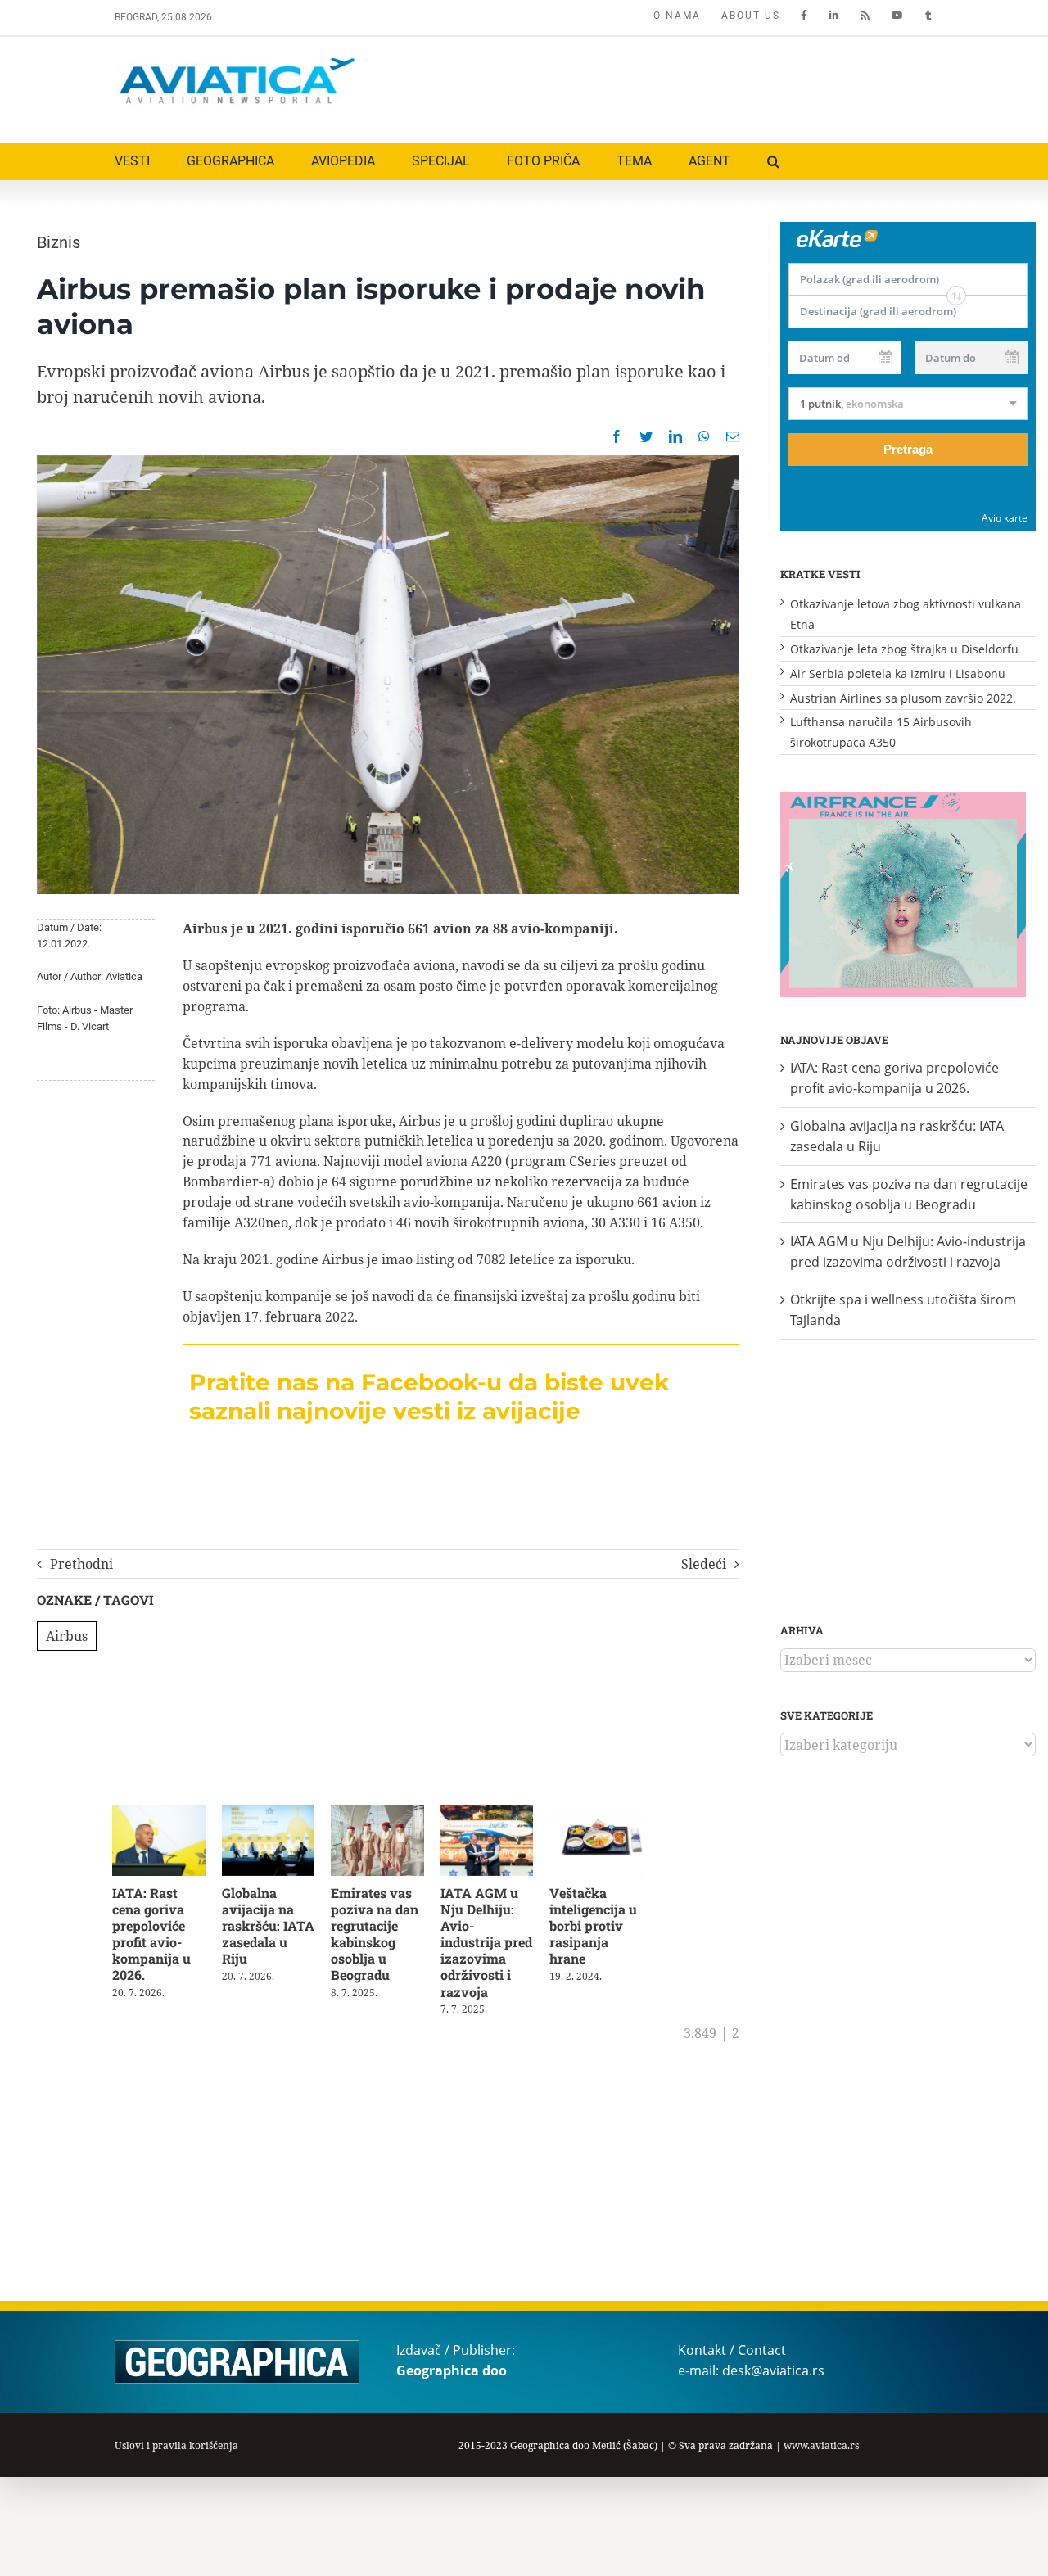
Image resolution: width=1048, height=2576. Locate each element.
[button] (773, 162)
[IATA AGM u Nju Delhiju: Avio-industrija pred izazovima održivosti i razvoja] (501, 1814)
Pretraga (908, 449)
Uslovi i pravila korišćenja (176, 2445)
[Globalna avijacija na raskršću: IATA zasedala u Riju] (275, 1814)
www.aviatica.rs (821, 2445)
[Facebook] (617, 436)
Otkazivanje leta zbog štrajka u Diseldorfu (904, 649)
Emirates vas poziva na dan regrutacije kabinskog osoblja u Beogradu (383, 1937)
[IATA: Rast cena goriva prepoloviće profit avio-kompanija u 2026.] (161, 1814)
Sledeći (704, 1564)
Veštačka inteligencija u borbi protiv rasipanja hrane (610, 1928)
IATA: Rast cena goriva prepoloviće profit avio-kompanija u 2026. (151, 1937)
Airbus (67, 1636)
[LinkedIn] (675, 436)
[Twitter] (646, 436)
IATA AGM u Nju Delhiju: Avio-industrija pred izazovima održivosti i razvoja (501, 1937)
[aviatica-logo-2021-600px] (237, 60)
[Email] (733, 436)
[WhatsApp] (704, 436)
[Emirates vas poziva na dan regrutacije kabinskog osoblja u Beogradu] (388, 1814)
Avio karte (1005, 518)
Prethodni (81, 1564)
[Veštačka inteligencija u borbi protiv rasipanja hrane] (614, 1814)
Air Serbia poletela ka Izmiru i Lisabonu (898, 673)
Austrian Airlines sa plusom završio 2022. (903, 698)
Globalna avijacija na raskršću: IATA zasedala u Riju (273, 1920)
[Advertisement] (636, 86)
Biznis (59, 242)
